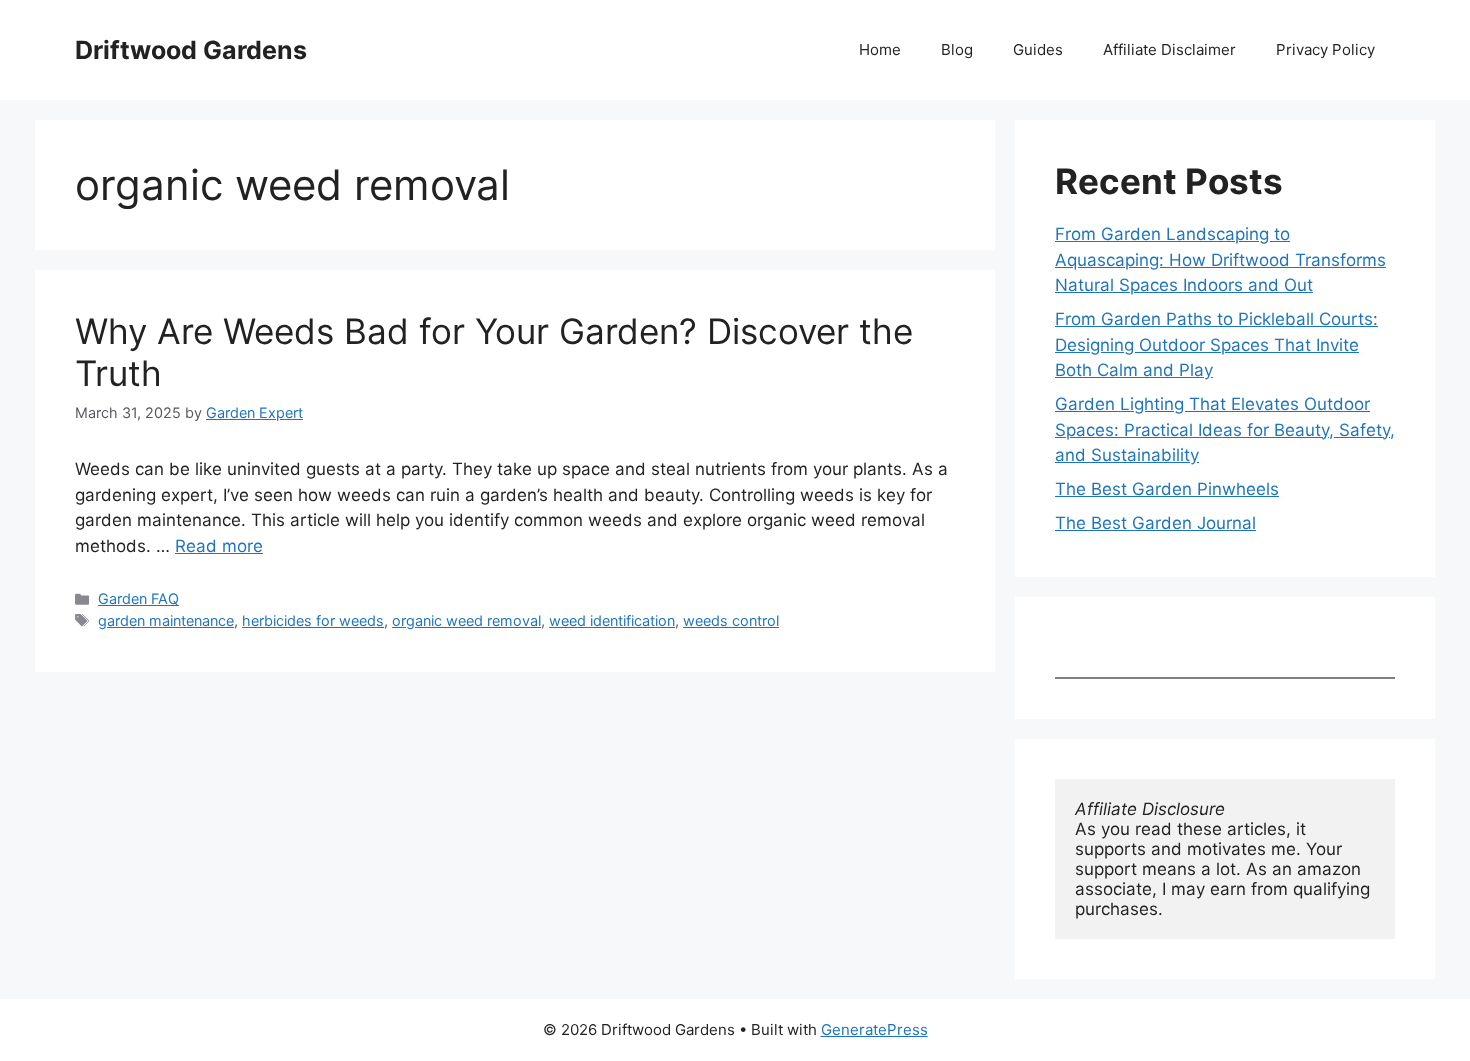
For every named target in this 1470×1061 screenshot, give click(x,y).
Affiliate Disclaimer (1169, 49)
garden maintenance (166, 620)
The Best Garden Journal (1155, 523)
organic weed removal (466, 620)
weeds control (731, 620)
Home (880, 49)
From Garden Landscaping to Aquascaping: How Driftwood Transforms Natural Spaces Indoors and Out (1220, 259)
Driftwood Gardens (191, 50)
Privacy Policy (1325, 49)
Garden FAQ (138, 598)
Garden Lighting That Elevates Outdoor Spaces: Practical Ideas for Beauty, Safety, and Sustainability (1225, 429)
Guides (1038, 49)
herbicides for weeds (313, 620)
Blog (957, 49)
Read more (219, 546)
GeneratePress (874, 1029)
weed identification (612, 620)
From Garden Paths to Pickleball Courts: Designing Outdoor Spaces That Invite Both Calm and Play (1216, 344)
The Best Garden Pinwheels (1167, 489)
